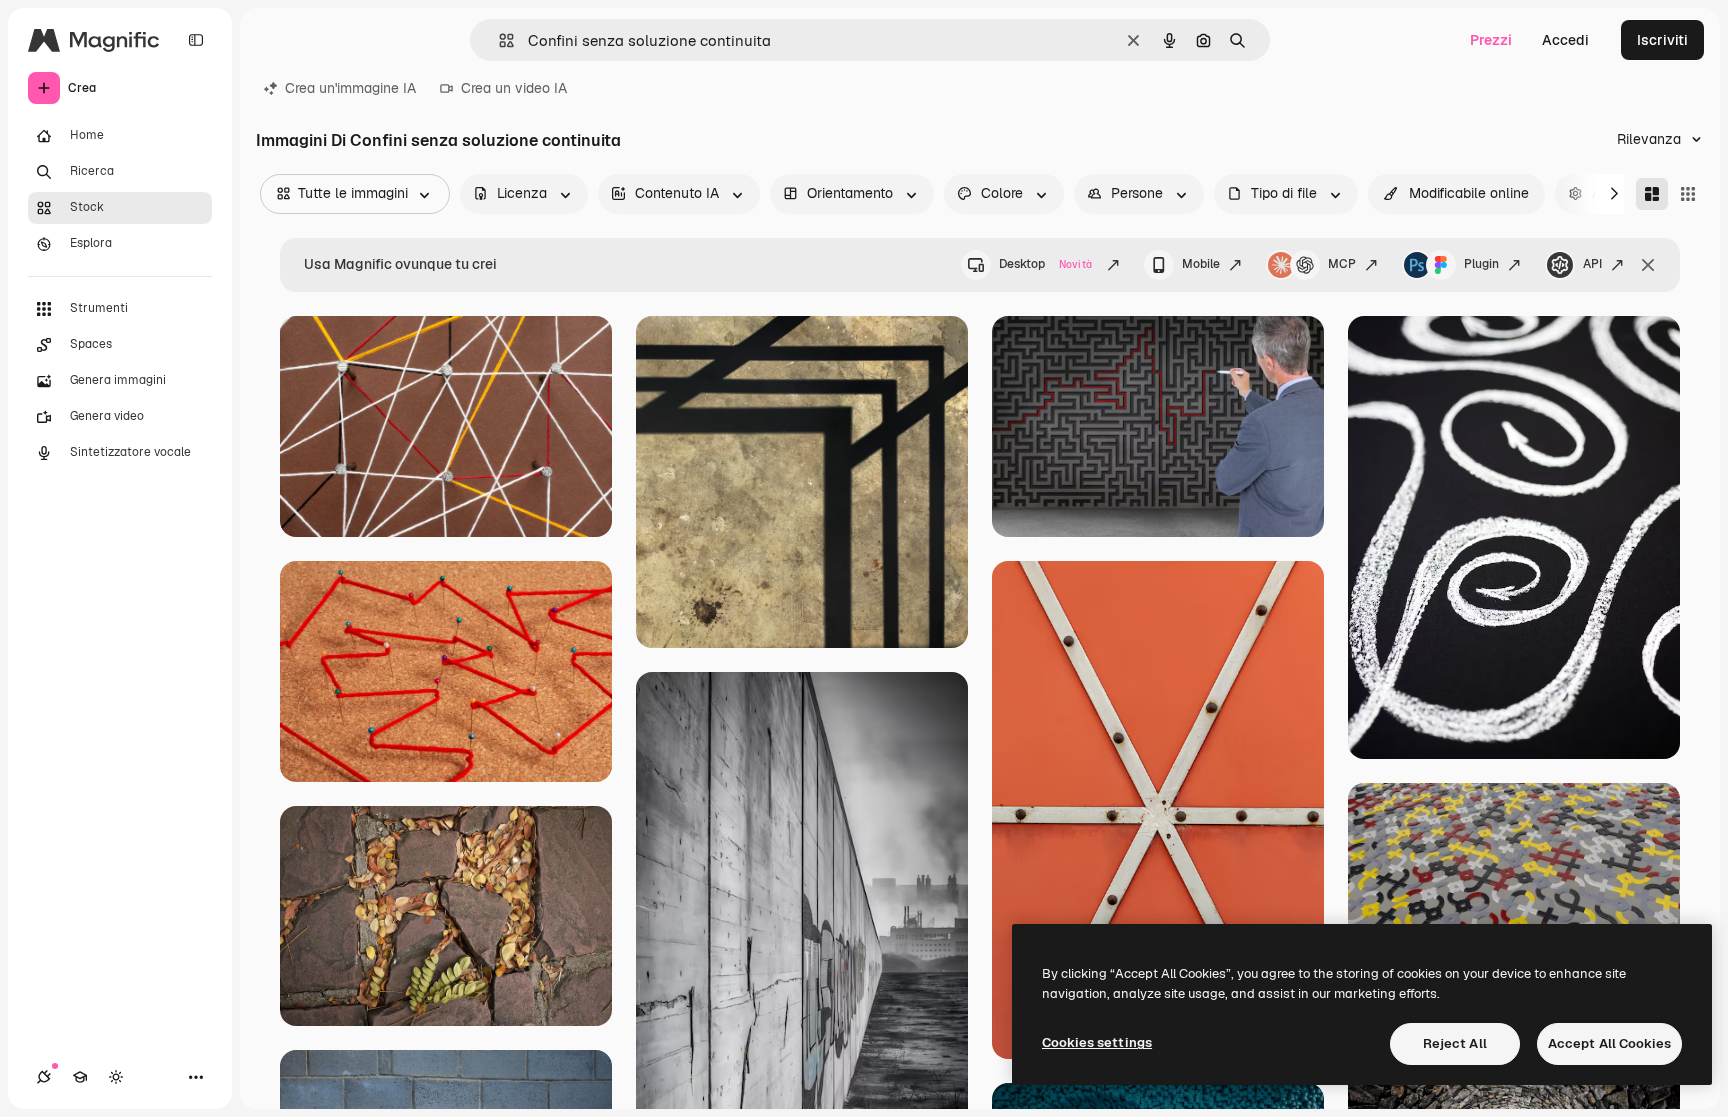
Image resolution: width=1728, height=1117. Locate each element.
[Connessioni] (44, 1077)
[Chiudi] (1648, 265)
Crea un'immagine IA (350, 88)
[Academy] (80, 1077)
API (1592, 264)
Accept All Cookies (1609, 1043)
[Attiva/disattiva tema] (116, 1077)
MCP (1342, 264)
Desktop (1045, 264)
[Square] (1688, 194)
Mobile (1201, 264)
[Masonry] (1652, 194)
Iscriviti (1662, 40)
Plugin (1481, 264)
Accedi (1565, 40)
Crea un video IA (514, 88)
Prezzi (1491, 40)
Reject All (1455, 1043)
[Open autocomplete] (498, 40)
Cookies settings (1097, 1042)
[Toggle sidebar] (196, 40)
